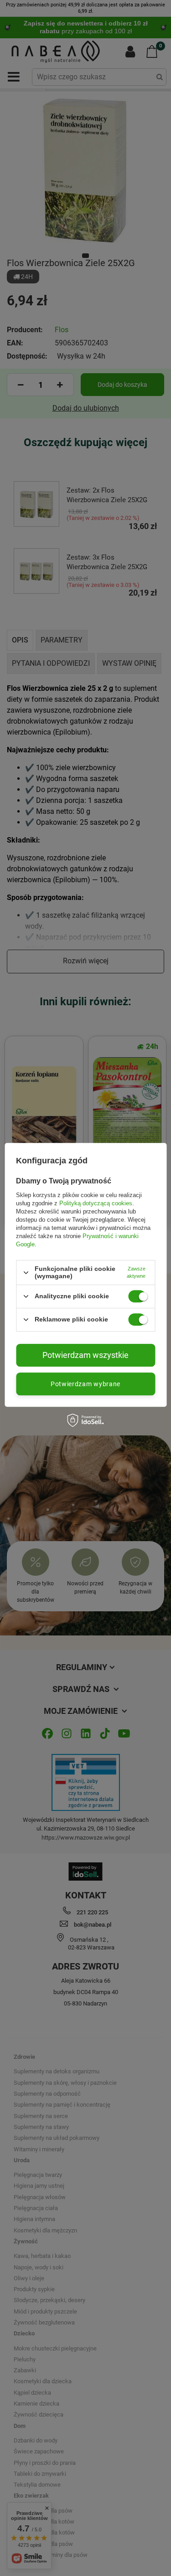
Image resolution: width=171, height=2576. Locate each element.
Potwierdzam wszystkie (85, 1355)
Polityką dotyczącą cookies (96, 1203)
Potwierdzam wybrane (85, 1384)
